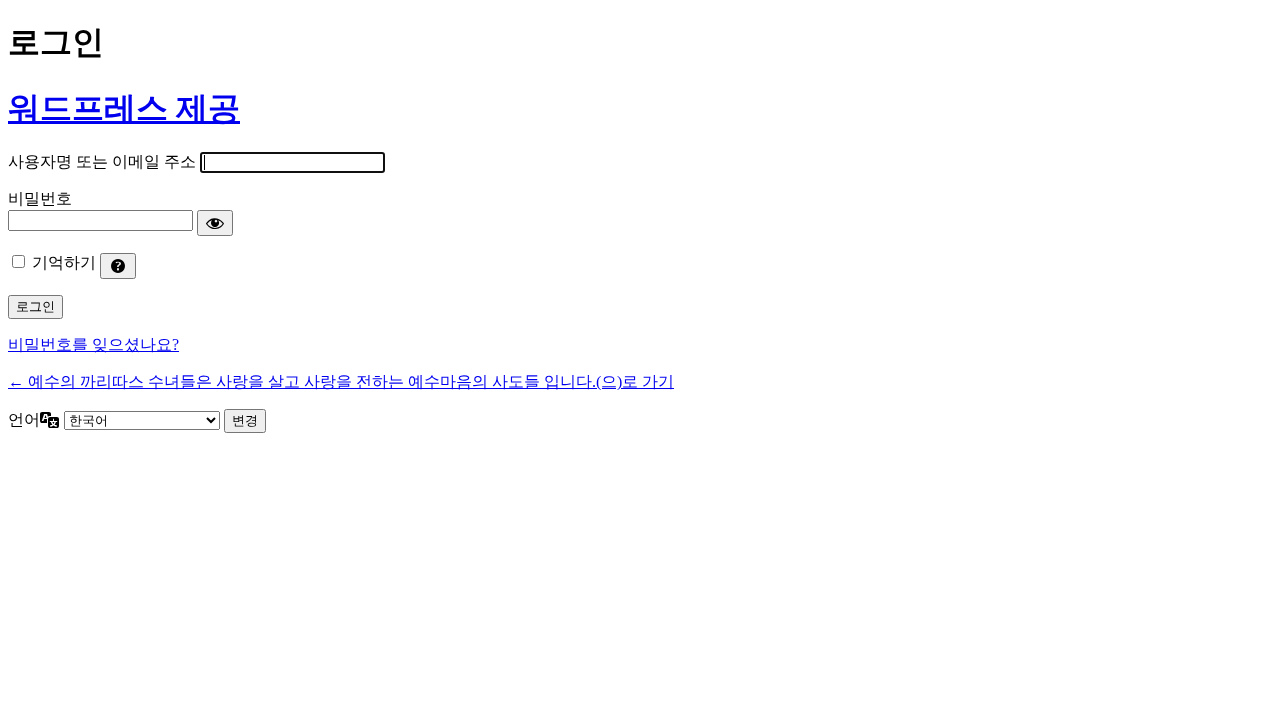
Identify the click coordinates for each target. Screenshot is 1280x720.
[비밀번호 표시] (215, 223)
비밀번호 (40, 198)
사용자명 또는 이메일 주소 (102, 161)
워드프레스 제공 (124, 108)
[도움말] (118, 266)
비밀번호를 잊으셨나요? (93, 344)
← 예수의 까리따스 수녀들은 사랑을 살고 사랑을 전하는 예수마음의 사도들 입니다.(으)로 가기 (341, 381)
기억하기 (64, 262)
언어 (24, 419)
